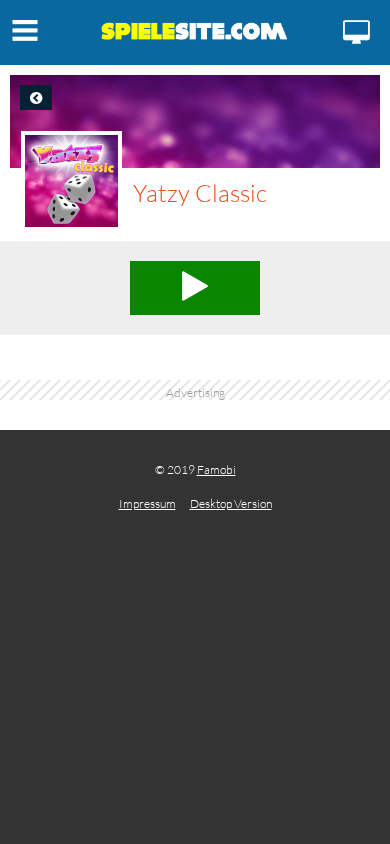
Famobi (216, 469)
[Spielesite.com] (195, 35)
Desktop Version (231, 503)
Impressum (147, 503)
